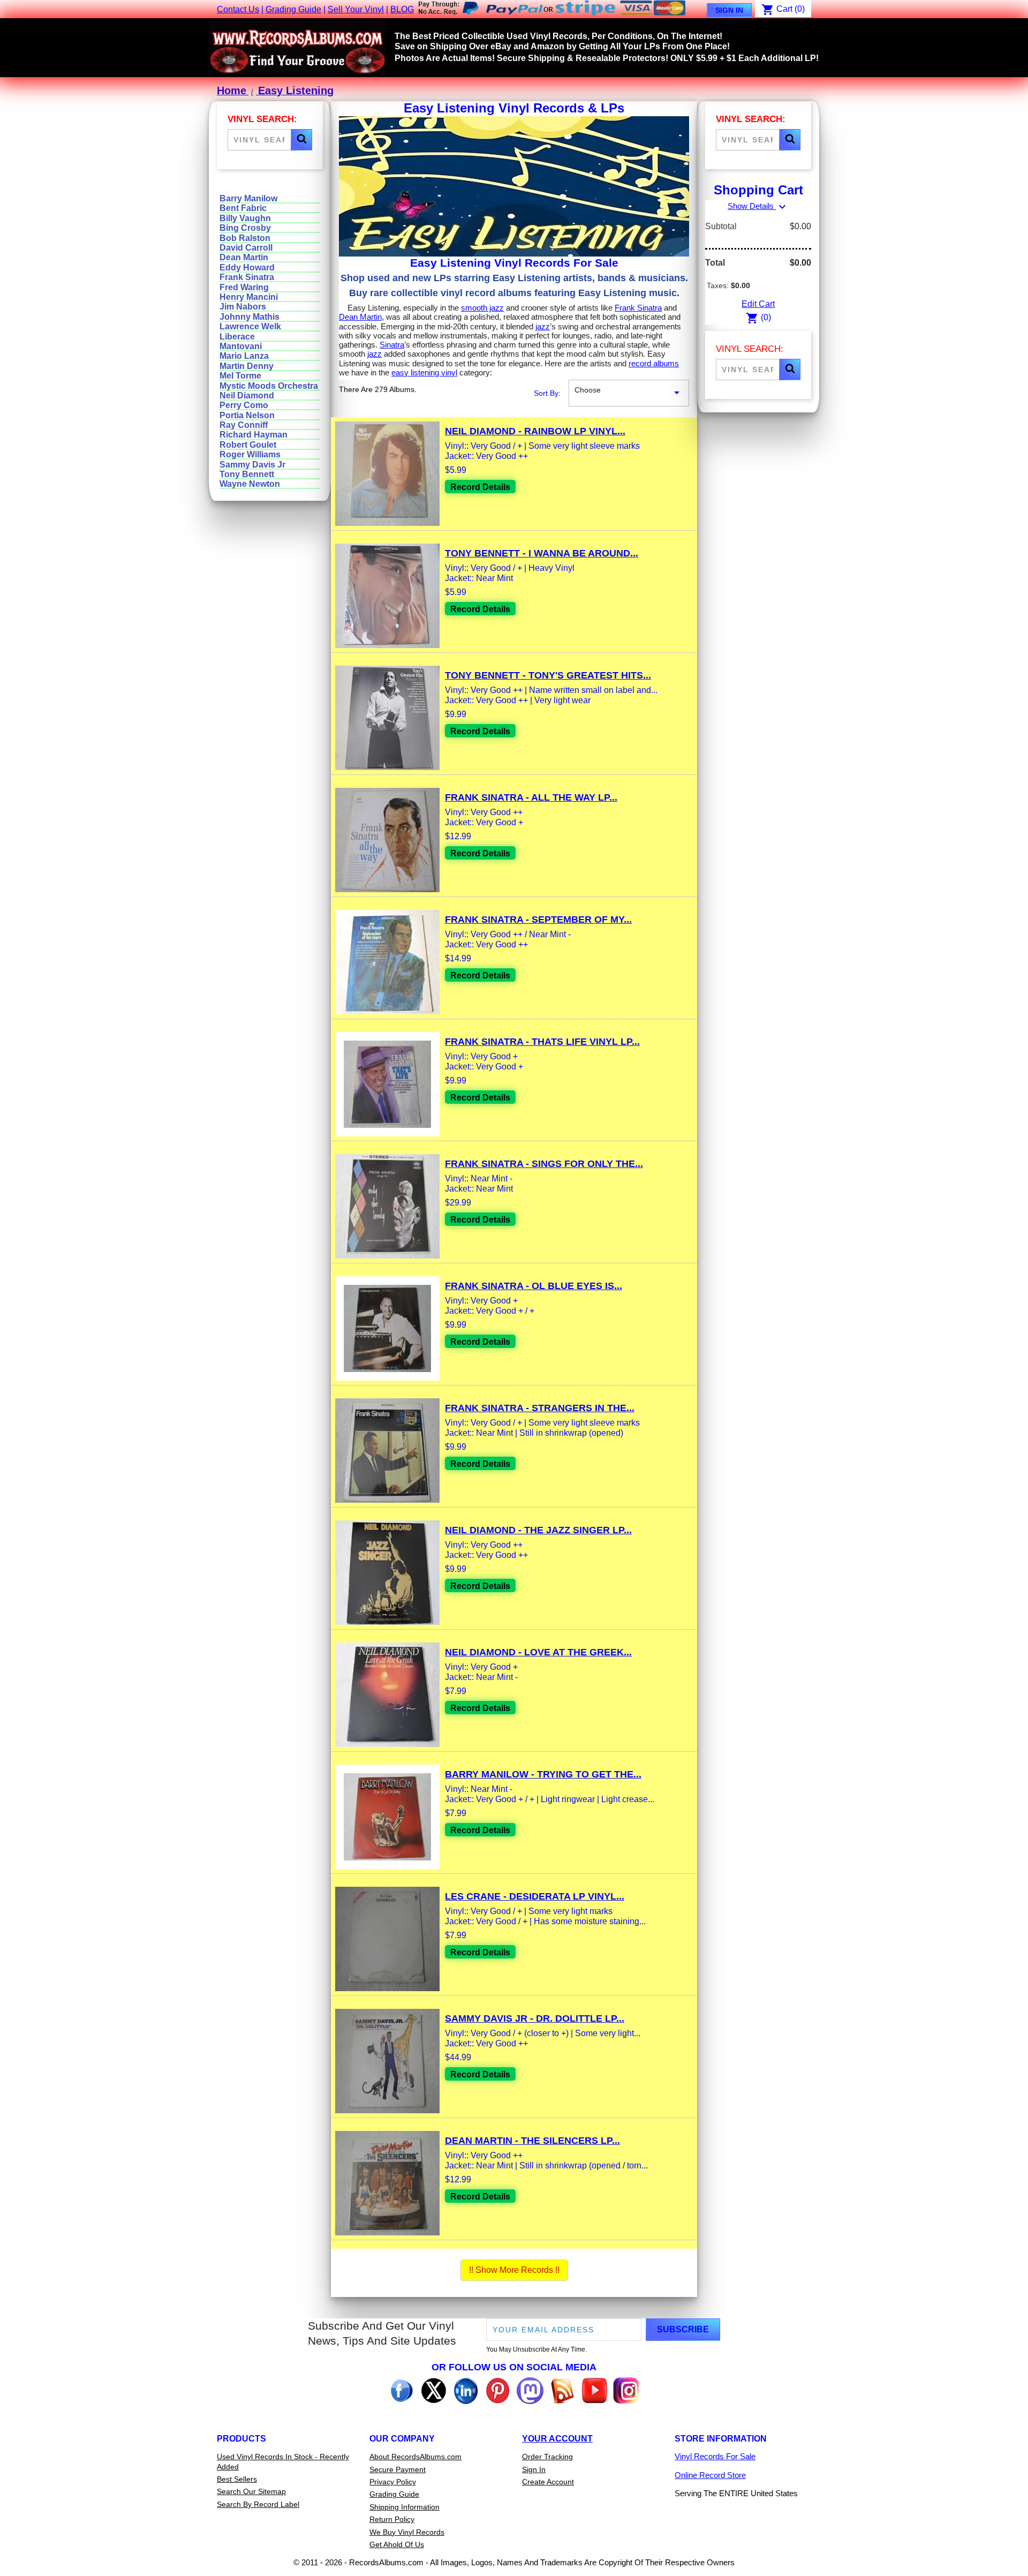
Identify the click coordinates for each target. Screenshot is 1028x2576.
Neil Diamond (247, 396)
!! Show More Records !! (514, 2270)
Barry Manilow (248, 198)
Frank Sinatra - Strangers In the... (540, 1408)
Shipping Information (405, 2507)
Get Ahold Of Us (397, 2544)
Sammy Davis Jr (252, 465)
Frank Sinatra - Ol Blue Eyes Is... (534, 1286)
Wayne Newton (250, 484)
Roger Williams (250, 454)
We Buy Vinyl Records (407, 2532)
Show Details (758, 206)
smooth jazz (482, 308)
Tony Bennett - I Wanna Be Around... (542, 553)
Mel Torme (240, 376)
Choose (629, 392)
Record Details (480, 487)
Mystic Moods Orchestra (269, 386)
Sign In (729, 10)
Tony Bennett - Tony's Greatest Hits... (548, 675)
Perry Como (244, 405)
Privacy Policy (393, 2482)
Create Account (548, 2482)
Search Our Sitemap (251, 2491)
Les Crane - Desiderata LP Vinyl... (535, 1896)
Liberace (237, 337)
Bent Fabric (243, 208)
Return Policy (392, 2519)
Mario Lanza (244, 356)
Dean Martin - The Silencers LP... (532, 2141)
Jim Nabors (243, 307)
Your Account (557, 2439)
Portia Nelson (247, 415)
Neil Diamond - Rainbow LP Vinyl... (535, 431)
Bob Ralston (245, 238)
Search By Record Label (258, 2504)
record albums (654, 363)
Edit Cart (758, 304)
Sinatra (392, 345)
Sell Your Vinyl (356, 9)
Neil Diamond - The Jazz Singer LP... (538, 1530)
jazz (543, 326)
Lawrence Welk (250, 326)
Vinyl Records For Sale (715, 2456)
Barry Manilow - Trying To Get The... (543, 1774)
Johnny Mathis (250, 317)
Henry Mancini (249, 297)
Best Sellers (237, 2479)
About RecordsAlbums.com (415, 2457)
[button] (301, 140)
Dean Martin (244, 257)
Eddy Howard (247, 268)
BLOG (402, 9)
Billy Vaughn (245, 218)
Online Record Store (710, 2475)
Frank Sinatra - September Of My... (538, 920)
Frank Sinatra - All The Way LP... (531, 797)
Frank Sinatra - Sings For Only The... (544, 1164)
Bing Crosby (245, 228)
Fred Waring (244, 287)
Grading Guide (293, 9)
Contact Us (238, 9)
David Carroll (246, 248)
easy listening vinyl (424, 372)
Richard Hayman (254, 435)
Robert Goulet (248, 445)
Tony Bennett (247, 474)
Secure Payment (398, 2469)
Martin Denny (247, 366)
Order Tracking (547, 2457)
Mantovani (241, 346)
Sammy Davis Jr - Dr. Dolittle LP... (535, 2018)
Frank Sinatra (247, 277)
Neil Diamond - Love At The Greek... (538, 1652)
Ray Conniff (244, 425)
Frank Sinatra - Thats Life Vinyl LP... (542, 1042)
